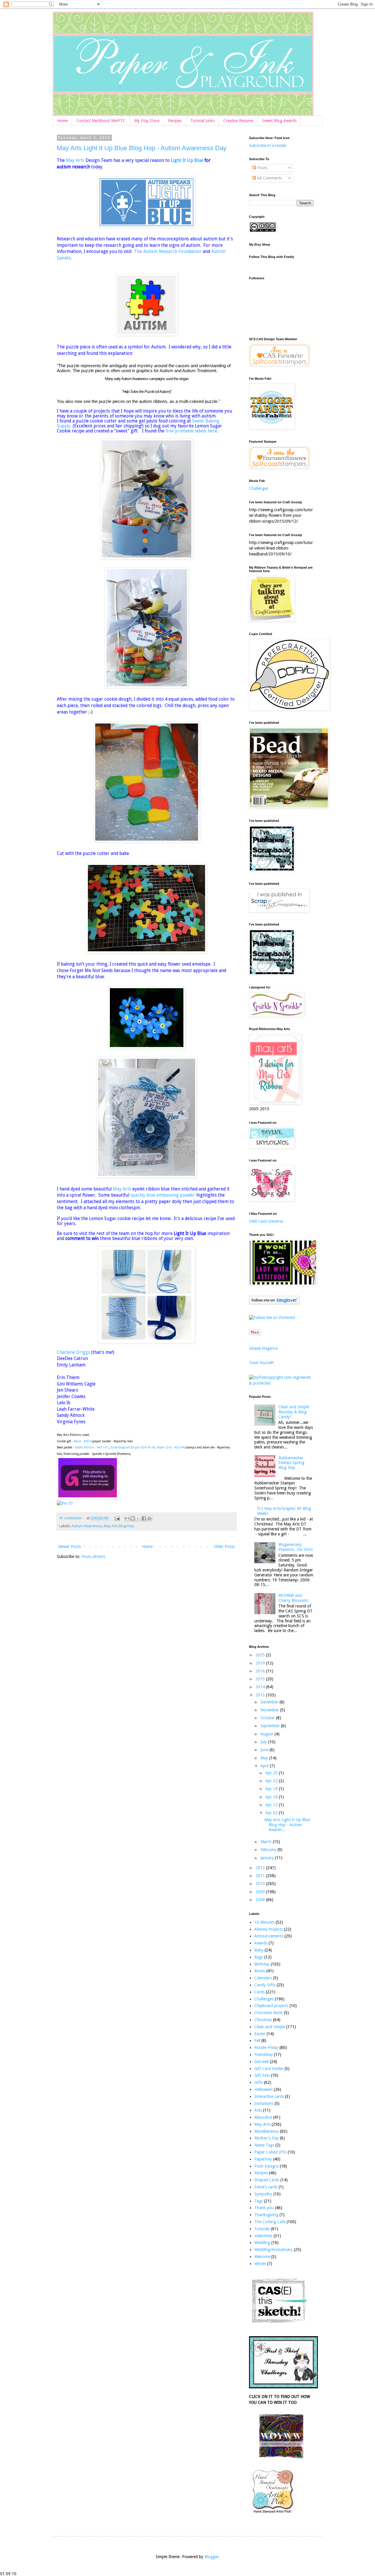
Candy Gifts (265, 1985)
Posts (262, 168)
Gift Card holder (269, 2069)
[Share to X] (138, 1518)
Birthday (262, 1964)
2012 (261, 1868)
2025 (261, 1655)
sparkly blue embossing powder (163, 1195)
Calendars (263, 1978)
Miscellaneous (267, 2131)
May (265, 1758)
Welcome (262, 2257)
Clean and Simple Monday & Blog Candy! (294, 1412)
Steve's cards (266, 2187)
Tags (259, 2201)
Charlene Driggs (73, 1352)
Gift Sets (262, 2075)
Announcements (269, 1936)
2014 (261, 1687)
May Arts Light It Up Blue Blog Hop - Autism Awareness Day (142, 148)
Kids (258, 2110)
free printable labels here (191, 431)
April (265, 1766)
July (264, 1742)
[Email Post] (117, 1518)
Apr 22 (272, 1781)
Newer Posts (70, 1547)
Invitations (264, 2103)
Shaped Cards (267, 2180)
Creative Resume (238, 121)
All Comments (269, 178)
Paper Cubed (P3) (270, 2152)
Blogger (212, 2557)
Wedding (262, 2243)
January (268, 1858)
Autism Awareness (87, 1526)
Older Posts (224, 1547)
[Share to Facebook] (144, 1518)
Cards (259, 1992)
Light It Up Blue (187, 160)
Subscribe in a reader (268, 146)
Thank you (264, 2208)
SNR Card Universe (266, 1221)
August (267, 1734)
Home (62, 121)
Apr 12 (272, 1805)
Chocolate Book (269, 2013)
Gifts (259, 2082)
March (267, 1842)
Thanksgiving (266, 2215)
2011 (261, 1876)
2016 (261, 1671)
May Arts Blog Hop (119, 1526)
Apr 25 (272, 1773)
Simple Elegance (263, 1348)
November (270, 1710)
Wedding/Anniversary (273, 2250)
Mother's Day (266, 2138)
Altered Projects (269, 1929)
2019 (261, 1663)
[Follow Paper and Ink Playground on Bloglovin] (274, 1303)
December (270, 1702)
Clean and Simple (270, 2027)
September (271, 1726)
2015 (261, 1679)
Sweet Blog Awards (279, 121)
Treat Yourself (261, 1363)
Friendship (264, 2055)
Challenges (259, 488)
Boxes (260, 1971)
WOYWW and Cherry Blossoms (293, 1598)
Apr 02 (272, 1813)
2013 (261, 1695)
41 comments (70, 1518)
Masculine (263, 2117)
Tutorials (262, 2229)
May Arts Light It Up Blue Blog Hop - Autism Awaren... (287, 1825)
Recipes (175, 121)
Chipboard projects (271, 2006)
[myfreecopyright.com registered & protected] (281, 1383)
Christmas (263, 2020)
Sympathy (263, 2194)
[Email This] (127, 1518)
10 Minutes (264, 1922)
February (269, 1850)
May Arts (75, 160)
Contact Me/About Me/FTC (101, 121)
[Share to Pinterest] (149, 1518)
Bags (259, 1957)
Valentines (263, 2236)
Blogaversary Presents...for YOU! (295, 1547)
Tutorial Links (202, 121)
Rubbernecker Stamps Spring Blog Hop (291, 1463)
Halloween (264, 2089)
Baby (259, 1950)
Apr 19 (272, 1789)
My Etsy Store (147, 121)
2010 (261, 1884)
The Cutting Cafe (270, 2222)
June (265, 1750)
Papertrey (263, 2159)
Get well (261, 2062)
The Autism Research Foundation (168, 252)
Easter (260, 2034)
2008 (261, 1900)
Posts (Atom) (93, 1556)
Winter (260, 2264)
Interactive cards (269, 2096)
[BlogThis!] (133, 1518)
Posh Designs (266, 2166)
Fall (257, 2040)
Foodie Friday (266, 2048)
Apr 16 (272, 1797)
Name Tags (264, 2145)
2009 (261, 1892)
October (268, 1718)
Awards (261, 1943)
